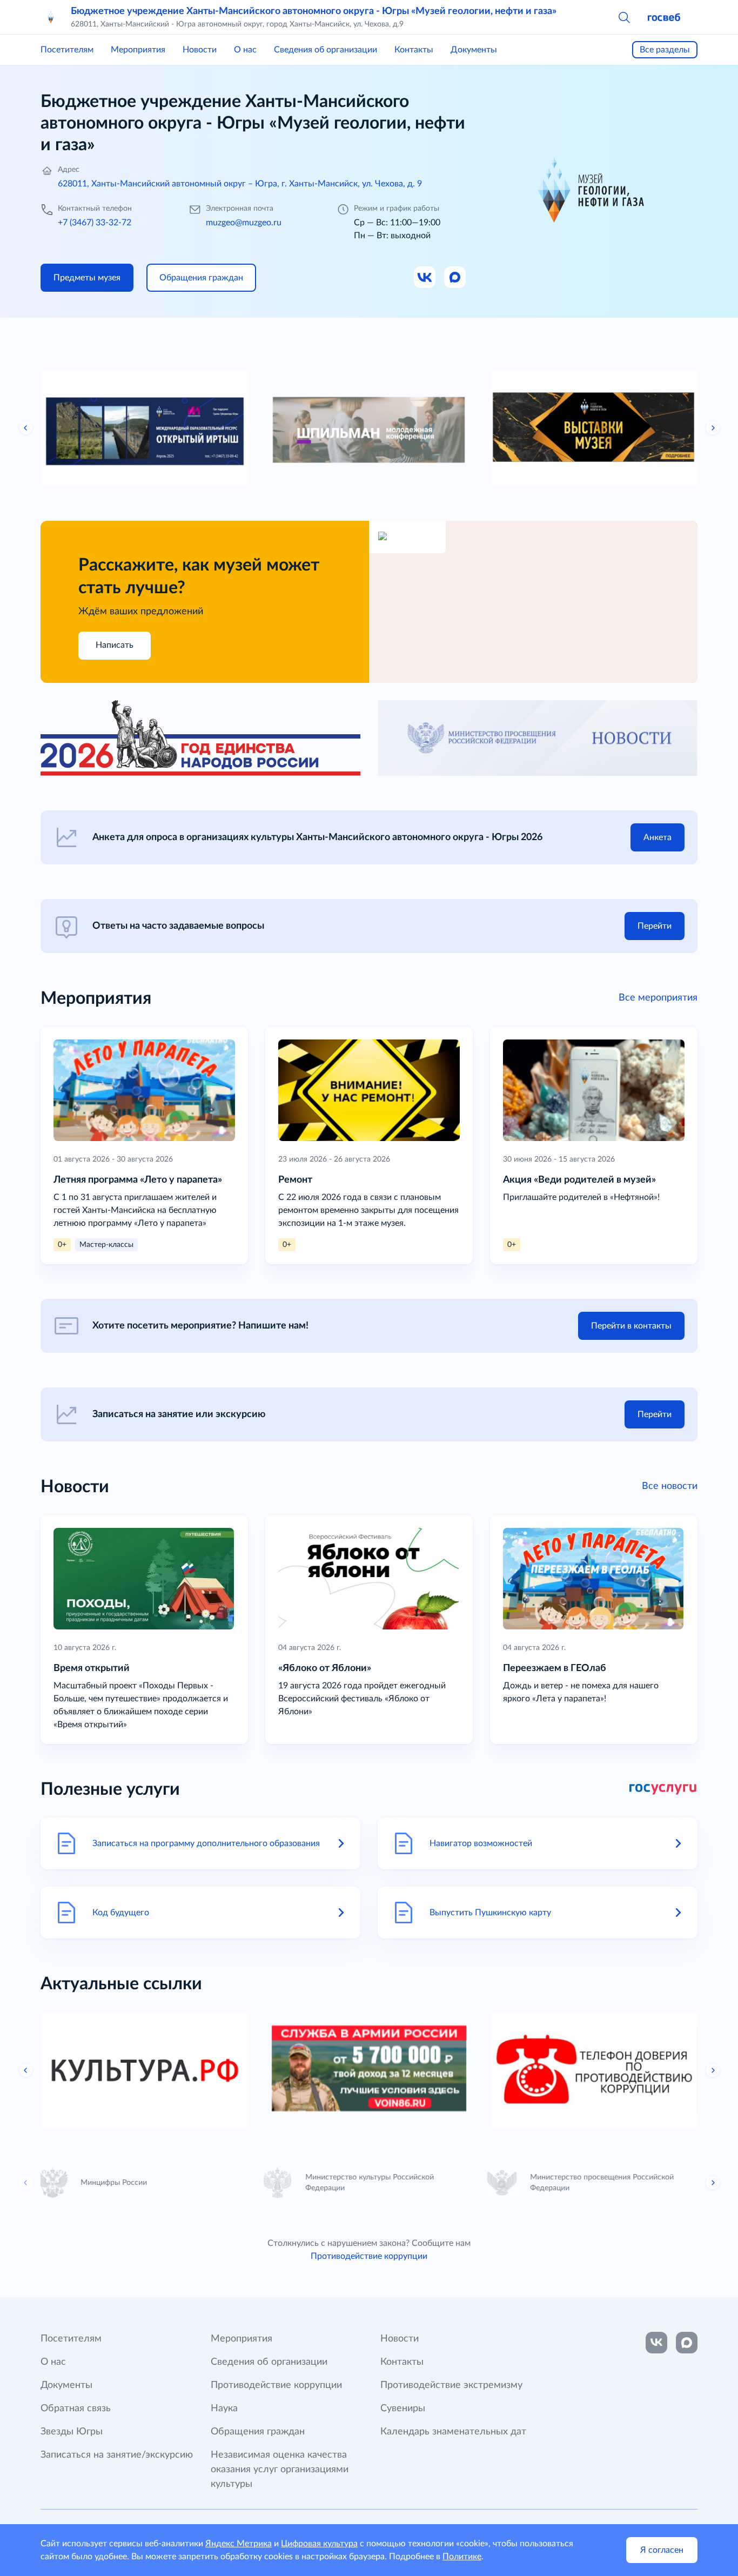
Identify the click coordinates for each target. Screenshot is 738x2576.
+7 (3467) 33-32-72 (95, 223)
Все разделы (665, 50)
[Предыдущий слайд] (26, 428)
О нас (245, 50)
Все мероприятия (658, 998)
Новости (200, 50)
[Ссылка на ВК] (425, 278)
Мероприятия (138, 50)
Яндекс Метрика (239, 2544)
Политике (462, 2557)
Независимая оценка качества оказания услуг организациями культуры (280, 2470)
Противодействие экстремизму (451, 2385)
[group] (144, 428)
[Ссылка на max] (687, 2343)
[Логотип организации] (51, 17)
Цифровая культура (319, 2544)
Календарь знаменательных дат (453, 2432)
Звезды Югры (72, 2432)
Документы (474, 50)
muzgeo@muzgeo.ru (244, 223)
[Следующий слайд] (713, 428)
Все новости (670, 1486)
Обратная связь (76, 2409)
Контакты (414, 50)
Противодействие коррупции (369, 2256)
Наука (224, 2409)
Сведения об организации (326, 50)
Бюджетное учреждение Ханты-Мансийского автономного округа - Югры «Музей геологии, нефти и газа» (314, 11)
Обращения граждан (258, 2432)
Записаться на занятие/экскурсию (117, 2455)
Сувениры (403, 2409)
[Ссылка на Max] (455, 278)
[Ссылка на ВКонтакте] (656, 2343)
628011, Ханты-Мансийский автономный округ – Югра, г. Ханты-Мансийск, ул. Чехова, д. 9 (240, 184)
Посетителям (67, 50)
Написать (115, 645)
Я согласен (662, 2550)
